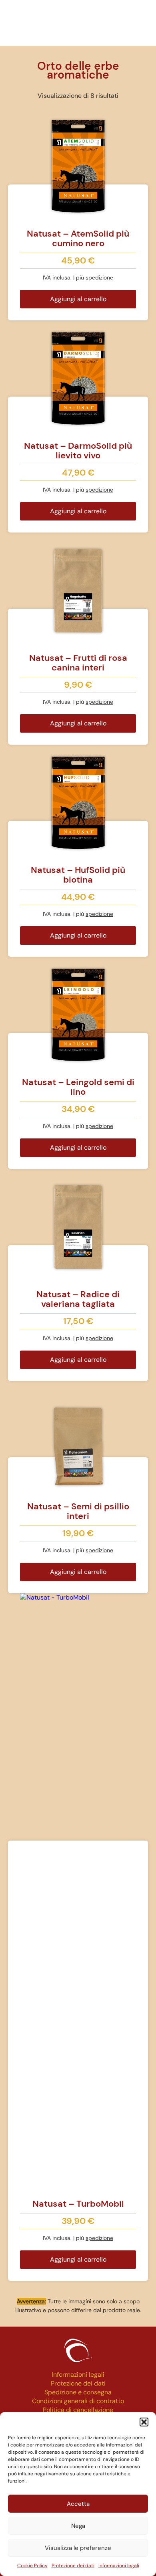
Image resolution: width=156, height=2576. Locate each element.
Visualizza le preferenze (78, 2548)
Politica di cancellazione (78, 2410)
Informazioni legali (119, 2566)
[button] (144, 2422)
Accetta (78, 2504)
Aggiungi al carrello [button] (78, 299)
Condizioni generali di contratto (78, 2401)
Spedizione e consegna (78, 2392)
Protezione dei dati (73, 2566)
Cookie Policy (32, 2566)
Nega (78, 2526)
